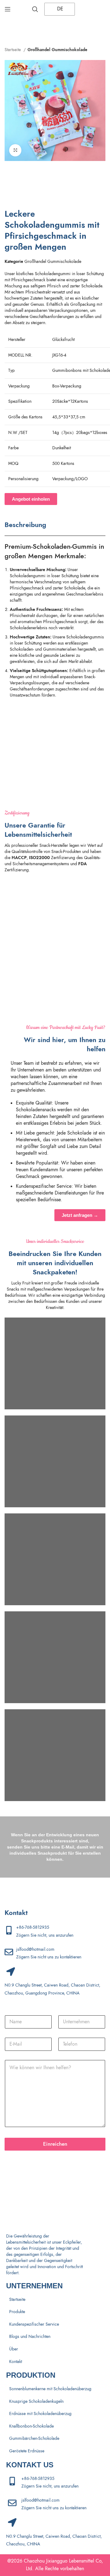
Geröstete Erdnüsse (27, 2451)
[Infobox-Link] (55, 907)
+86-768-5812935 (33, 1927)
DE (59, 9)
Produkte (17, 2312)
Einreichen (55, 2144)
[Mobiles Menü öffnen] (8, 9)
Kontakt (16, 2362)
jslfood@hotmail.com (35, 1949)
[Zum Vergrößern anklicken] (15, 150)
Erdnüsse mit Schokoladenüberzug (40, 2414)
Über (14, 2349)
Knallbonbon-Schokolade (31, 2426)
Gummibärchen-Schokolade (34, 2438)
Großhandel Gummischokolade (57, 50)
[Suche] (35, 9)
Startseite (13, 50)
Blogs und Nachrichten (30, 2337)
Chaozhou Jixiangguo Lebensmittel (59, 2561)
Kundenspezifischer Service (34, 2324)
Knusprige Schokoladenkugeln (36, 2401)
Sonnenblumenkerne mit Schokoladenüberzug (50, 2389)
